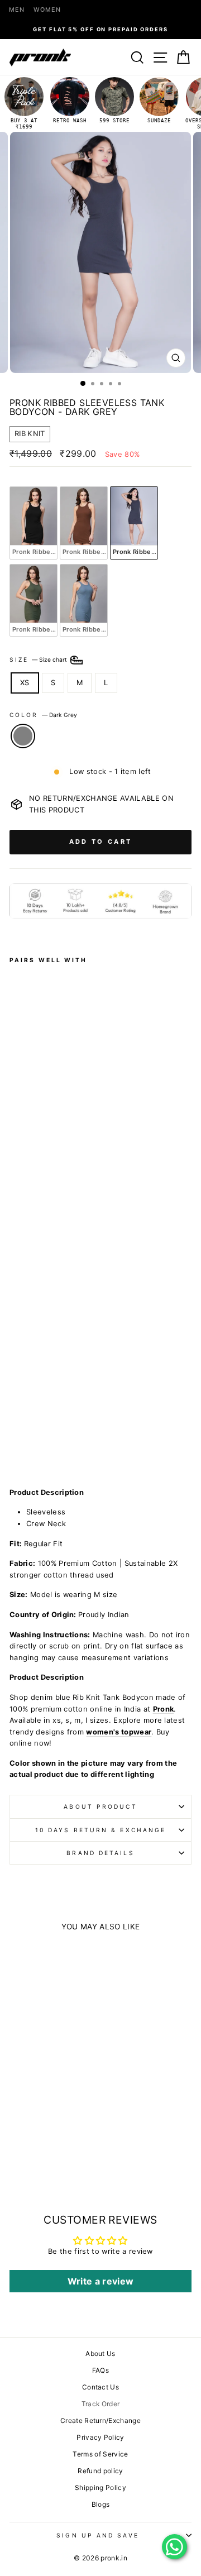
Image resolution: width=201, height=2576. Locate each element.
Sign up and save (97, 2535)
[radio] (33, 523)
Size (39, 659)
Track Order (101, 2404)
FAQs (100, 2370)
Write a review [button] (101, 2281)
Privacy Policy (100, 2437)
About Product (100, 1806)
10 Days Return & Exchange (100, 1830)
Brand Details (100, 1853)
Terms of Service (100, 2454)
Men (17, 10)
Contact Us (100, 2387)
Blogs (101, 2504)
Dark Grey (23, 736)
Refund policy (100, 2471)
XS (25, 683)
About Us (100, 2353)
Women (47, 10)
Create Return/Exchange (100, 2420)
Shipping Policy (100, 2487)
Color (43, 715)
